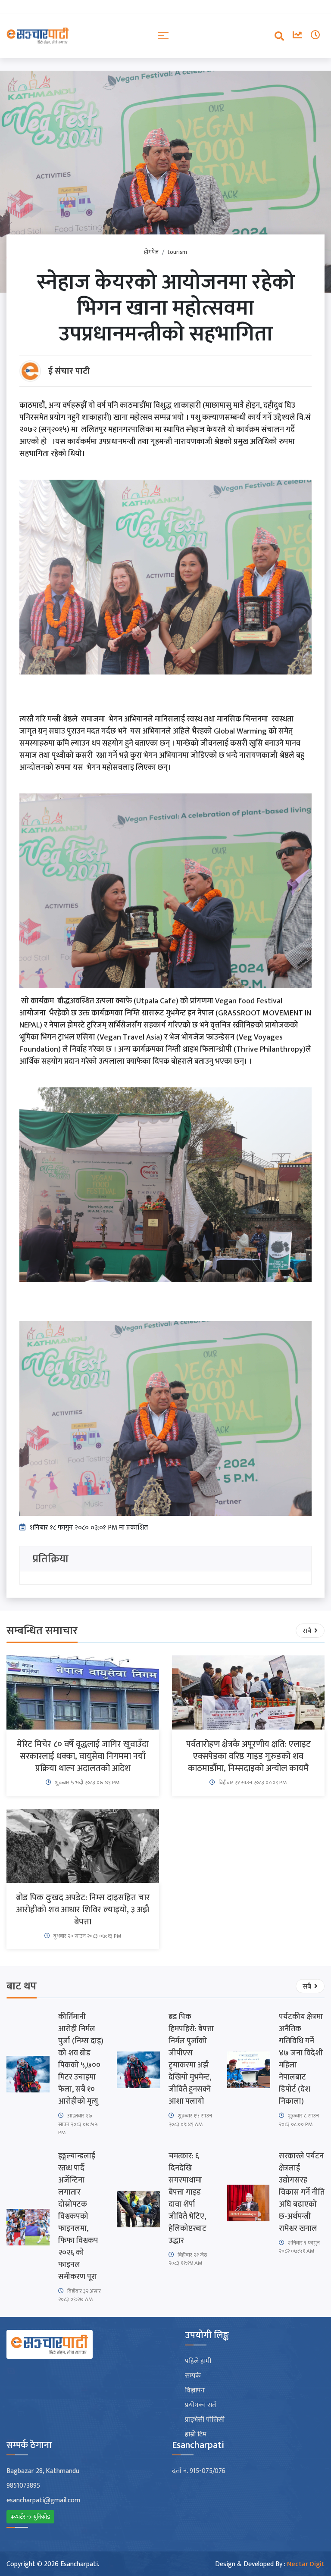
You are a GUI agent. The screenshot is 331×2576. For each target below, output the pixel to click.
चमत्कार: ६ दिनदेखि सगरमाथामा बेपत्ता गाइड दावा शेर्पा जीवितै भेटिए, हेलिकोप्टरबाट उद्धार (187, 2198)
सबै (308, 1631)
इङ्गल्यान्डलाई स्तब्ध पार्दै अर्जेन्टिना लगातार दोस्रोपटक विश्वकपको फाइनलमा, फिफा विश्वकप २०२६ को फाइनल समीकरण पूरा (78, 2217)
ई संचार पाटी (69, 371)
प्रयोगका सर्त (200, 2405)
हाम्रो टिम (196, 2435)
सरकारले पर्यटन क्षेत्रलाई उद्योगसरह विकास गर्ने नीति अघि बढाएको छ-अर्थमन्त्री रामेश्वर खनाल (302, 2192)
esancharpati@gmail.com (43, 2501)
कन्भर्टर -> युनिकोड (30, 2517)
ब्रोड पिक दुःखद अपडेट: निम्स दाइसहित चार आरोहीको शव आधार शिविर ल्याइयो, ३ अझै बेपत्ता (83, 1910)
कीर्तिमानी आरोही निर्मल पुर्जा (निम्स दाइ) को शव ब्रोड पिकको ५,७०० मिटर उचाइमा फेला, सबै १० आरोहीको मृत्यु (81, 2059)
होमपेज (151, 252)
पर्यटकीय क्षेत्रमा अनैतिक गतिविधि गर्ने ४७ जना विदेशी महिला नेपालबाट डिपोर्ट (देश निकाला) (301, 2059)
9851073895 (23, 2486)
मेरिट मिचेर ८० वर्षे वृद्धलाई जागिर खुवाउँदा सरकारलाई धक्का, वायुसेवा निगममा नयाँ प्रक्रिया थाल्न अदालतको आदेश (83, 1756)
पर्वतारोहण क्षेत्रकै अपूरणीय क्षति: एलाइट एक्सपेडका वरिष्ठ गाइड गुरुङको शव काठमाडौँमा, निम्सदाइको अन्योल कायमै (248, 1756)
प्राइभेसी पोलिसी (205, 2420)
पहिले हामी (198, 2361)
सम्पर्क (193, 2376)
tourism (177, 252)
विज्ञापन (195, 2391)
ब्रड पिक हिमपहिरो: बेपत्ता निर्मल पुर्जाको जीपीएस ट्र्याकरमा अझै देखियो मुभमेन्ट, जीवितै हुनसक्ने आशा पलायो (191, 2059)
